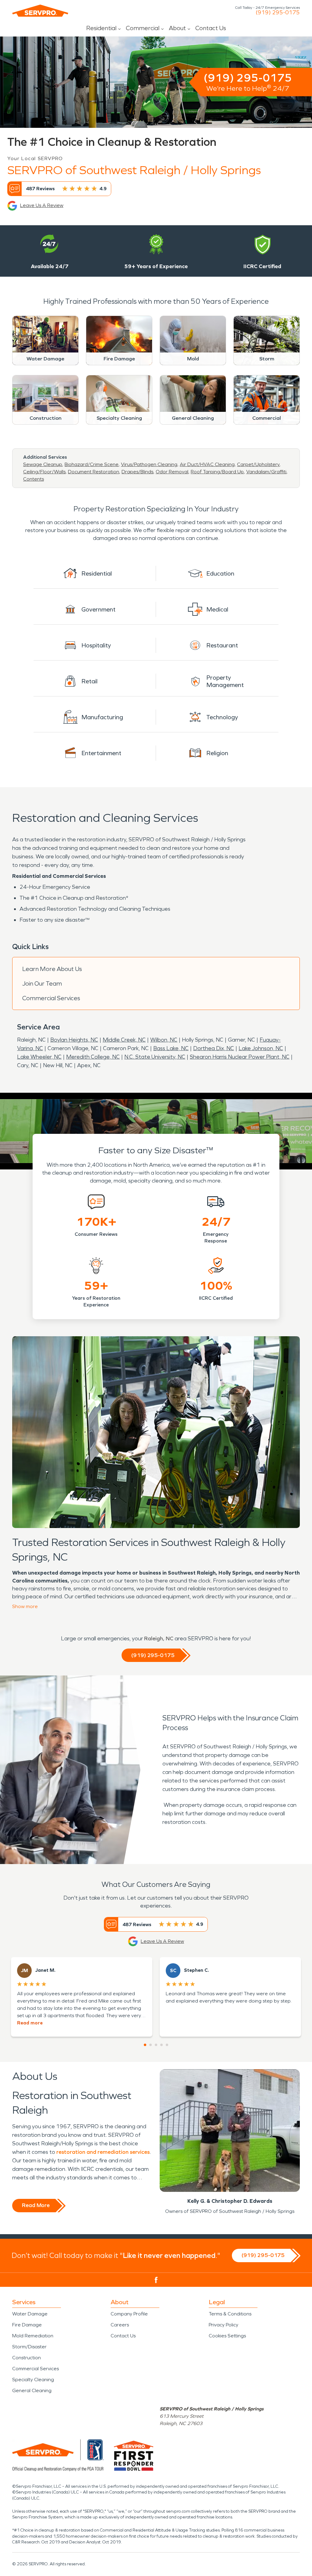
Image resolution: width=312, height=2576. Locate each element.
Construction (27, 2358)
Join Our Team (42, 983)
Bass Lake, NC (171, 1048)
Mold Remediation (33, 2336)
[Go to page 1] (145, 2045)
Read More (36, 2205)
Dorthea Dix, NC (214, 1048)
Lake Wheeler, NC (39, 1057)
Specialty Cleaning (33, 2380)
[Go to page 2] (151, 2045)
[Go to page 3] (156, 2045)
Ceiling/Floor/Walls (44, 472)
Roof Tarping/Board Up (217, 472)
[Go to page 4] (161, 2045)
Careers (120, 2325)
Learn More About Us (52, 969)
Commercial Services (51, 998)
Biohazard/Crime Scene (92, 464)
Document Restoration (94, 472)
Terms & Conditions (230, 2314)
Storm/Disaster (29, 2347)
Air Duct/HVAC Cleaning (207, 464)
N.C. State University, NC (155, 1057)
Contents (34, 479)
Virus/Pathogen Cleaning (149, 464)
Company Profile (129, 2314)
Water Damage (30, 2314)
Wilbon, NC (164, 1040)
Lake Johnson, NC (261, 1048)
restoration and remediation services (103, 2152)
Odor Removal (172, 472)
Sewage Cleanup (43, 464)
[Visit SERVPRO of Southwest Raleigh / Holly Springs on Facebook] (156, 2280)
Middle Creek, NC (124, 1040)
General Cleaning (32, 2390)
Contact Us (211, 28)
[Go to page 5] (167, 2045)
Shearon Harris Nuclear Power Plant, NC (240, 1057)
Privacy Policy (223, 2325)
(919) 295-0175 (278, 12)
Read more (30, 2023)
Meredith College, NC (93, 1057)
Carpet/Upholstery (258, 464)
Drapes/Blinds (137, 472)
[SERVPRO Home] (40, 11)
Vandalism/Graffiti (266, 472)
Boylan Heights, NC (74, 1040)
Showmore (25, 1606)
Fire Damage (27, 2325)
